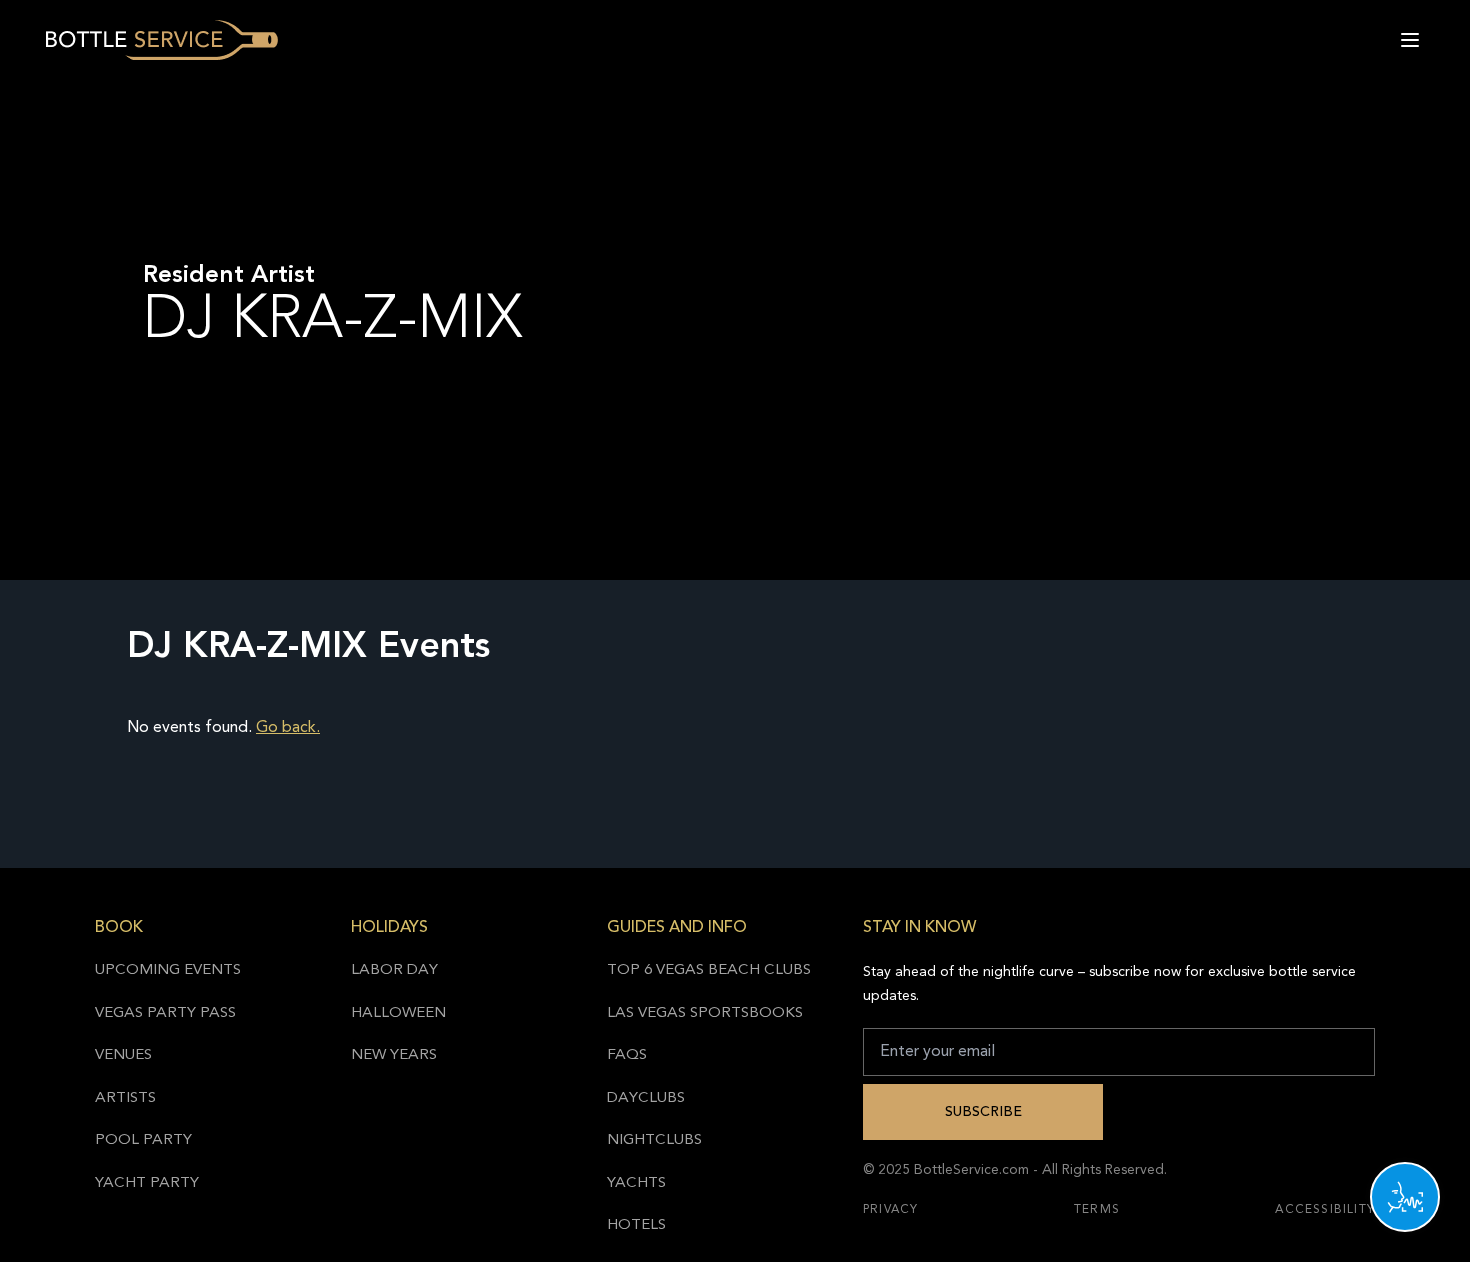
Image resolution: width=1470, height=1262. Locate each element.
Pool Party (143, 1140)
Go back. (288, 728)
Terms (1097, 1210)
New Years (394, 1055)
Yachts (636, 1183)
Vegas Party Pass (165, 1013)
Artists (125, 1098)
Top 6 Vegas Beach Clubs (709, 970)
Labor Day (394, 970)
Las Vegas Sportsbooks (705, 1013)
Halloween (398, 1013)
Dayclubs (646, 1098)
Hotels (636, 1225)
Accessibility (1325, 1210)
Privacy (890, 1210)
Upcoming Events (168, 970)
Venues (123, 1055)
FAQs (627, 1055)
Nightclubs (654, 1140)
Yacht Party (147, 1183)
